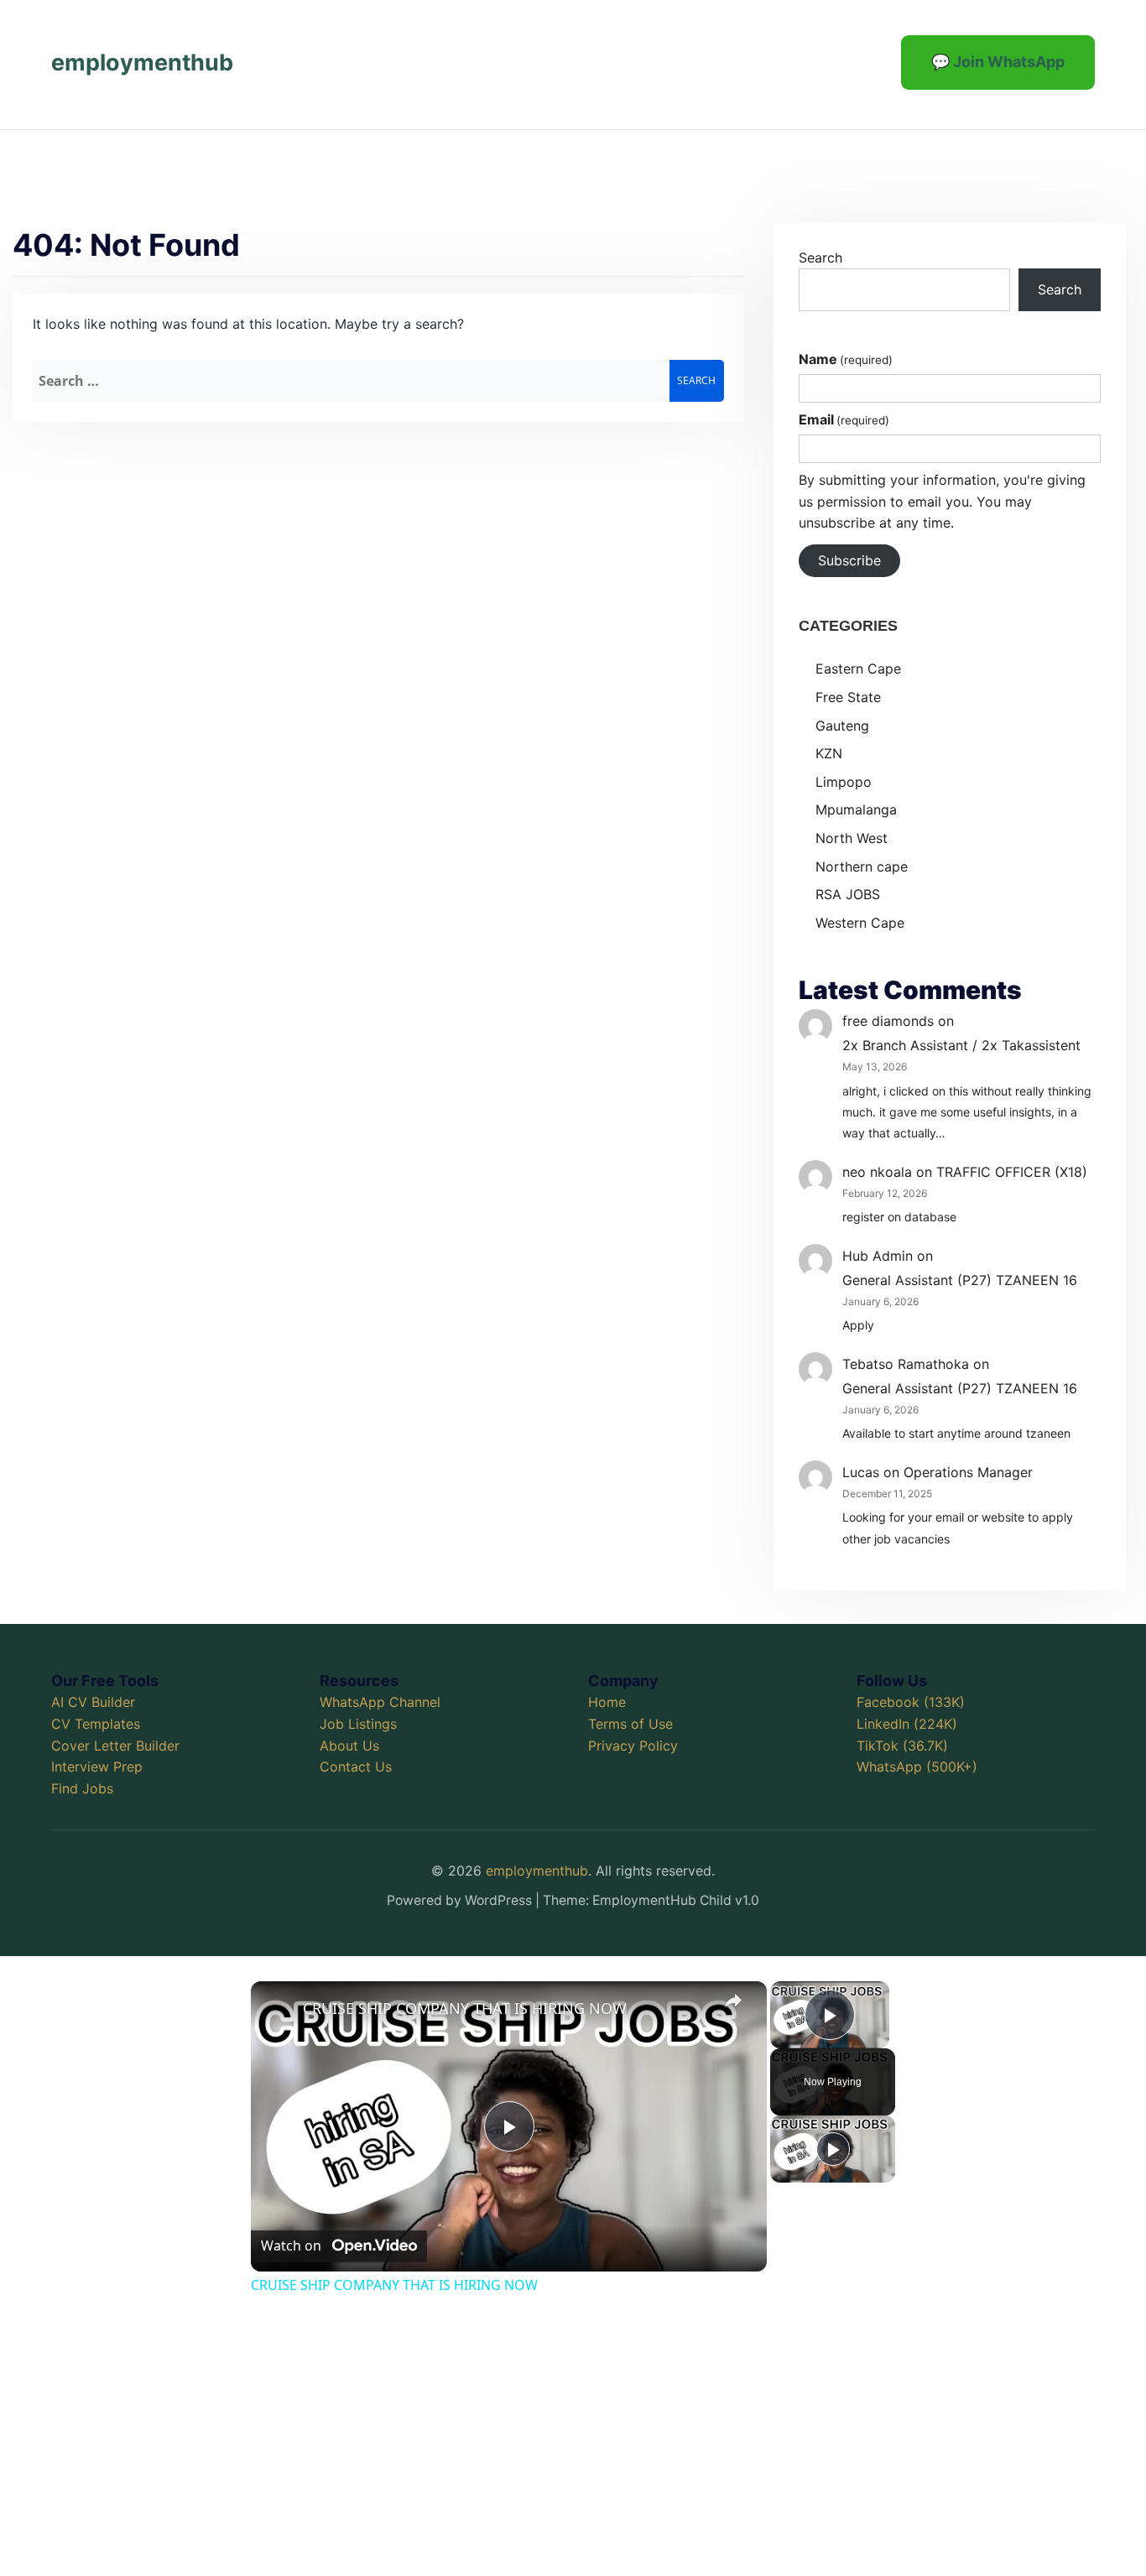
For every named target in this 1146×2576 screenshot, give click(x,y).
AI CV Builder (93, 1702)
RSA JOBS (848, 894)
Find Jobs (82, 1788)
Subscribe (849, 560)
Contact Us (356, 1767)
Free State (848, 697)
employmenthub (142, 62)
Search (820, 258)
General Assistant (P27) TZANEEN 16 (960, 1280)
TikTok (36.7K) (902, 1746)
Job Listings (358, 1724)
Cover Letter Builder (115, 1746)
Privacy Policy (633, 1746)
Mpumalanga (856, 809)
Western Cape (860, 923)
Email (844, 419)
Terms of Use (630, 1724)
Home (607, 1702)
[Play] (833, 2149)
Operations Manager (968, 1472)
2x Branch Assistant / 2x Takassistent (961, 1045)
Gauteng (842, 726)
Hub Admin (878, 1256)
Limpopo (844, 782)
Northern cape (862, 866)
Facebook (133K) (911, 1702)
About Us (349, 1746)
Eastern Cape (858, 669)
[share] (733, 2001)
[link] (278, 2008)
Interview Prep (97, 1767)
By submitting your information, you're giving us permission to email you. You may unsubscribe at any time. (942, 501)
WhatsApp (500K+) (917, 1767)
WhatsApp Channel (380, 1702)
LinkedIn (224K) (907, 1724)
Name (846, 359)
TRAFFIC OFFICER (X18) (1012, 1172)
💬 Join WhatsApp (998, 62)
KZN (829, 753)
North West (852, 838)
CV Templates (96, 1724)
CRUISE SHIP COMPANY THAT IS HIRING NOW (465, 2008)
